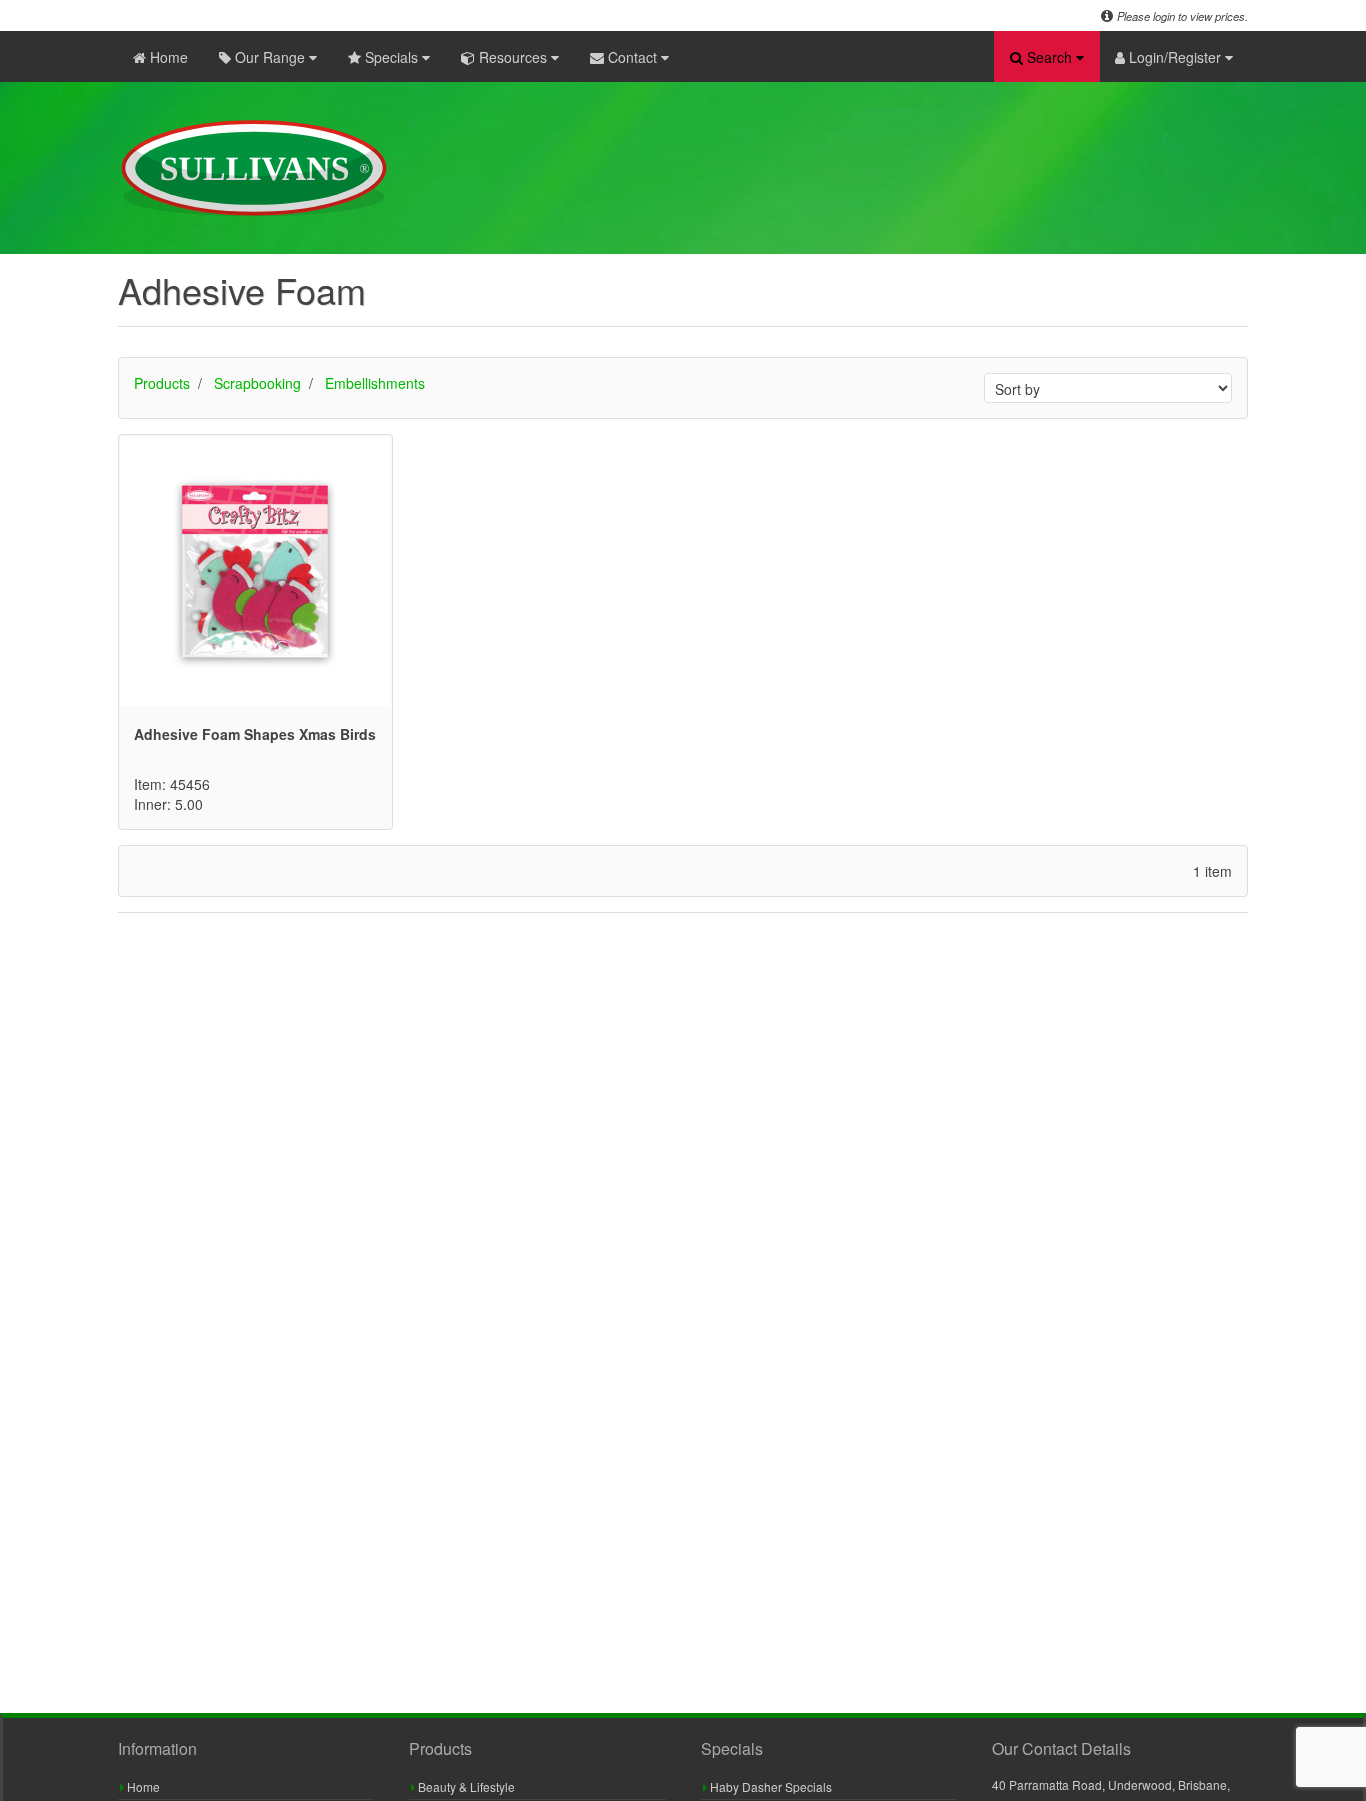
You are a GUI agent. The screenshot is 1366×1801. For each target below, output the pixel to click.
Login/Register (1175, 57)
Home (167, 57)
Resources (513, 57)
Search (1049, 57)
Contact (632, 57)
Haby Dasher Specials (769, 1786)
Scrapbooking (257, 383)
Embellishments (375, 383)
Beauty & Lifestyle (465, 1786)
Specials (391, 57)
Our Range (270, 57)
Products (162, 383)
